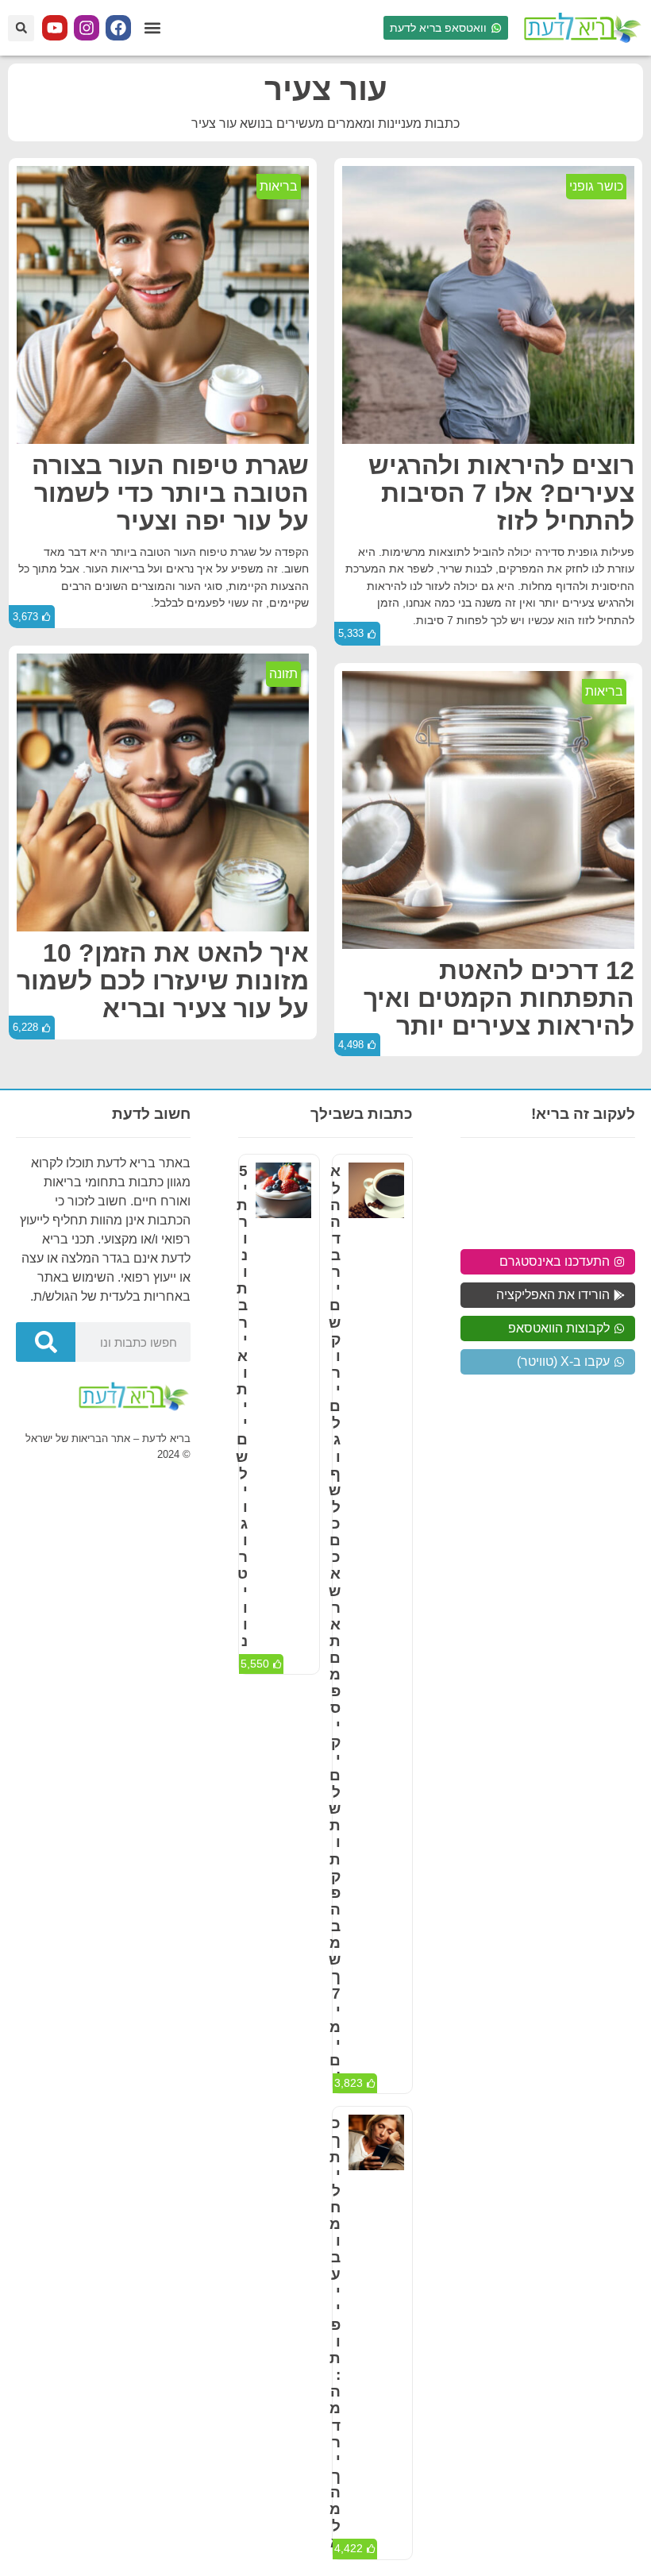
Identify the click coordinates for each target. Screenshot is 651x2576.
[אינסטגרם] (87, 28)
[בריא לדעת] (580, 28)
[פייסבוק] (118, 28)
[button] (152, 28)
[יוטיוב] (55, 28)
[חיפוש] (46, 1342)
